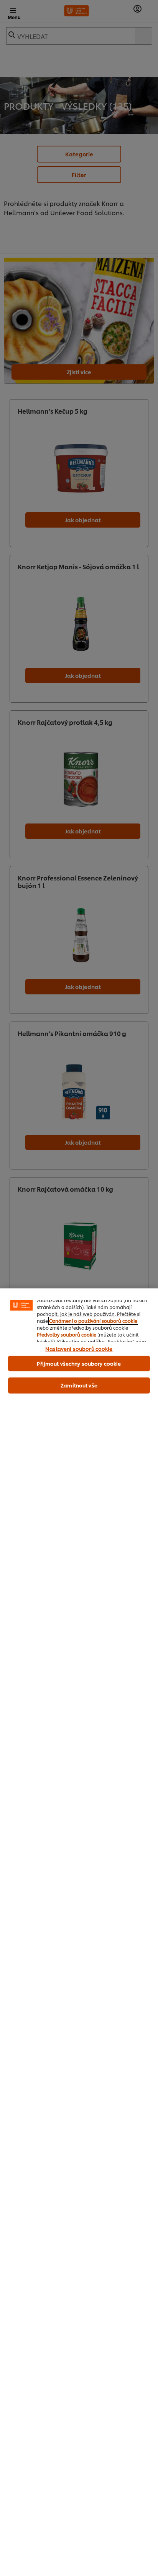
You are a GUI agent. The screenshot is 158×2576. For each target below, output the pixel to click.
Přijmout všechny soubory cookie (79, 1363)
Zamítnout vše (79, 1385)
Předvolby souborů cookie (67, 1334)
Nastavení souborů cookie (79, 1348)
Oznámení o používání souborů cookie (93, 1321)
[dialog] (79, 1932)
